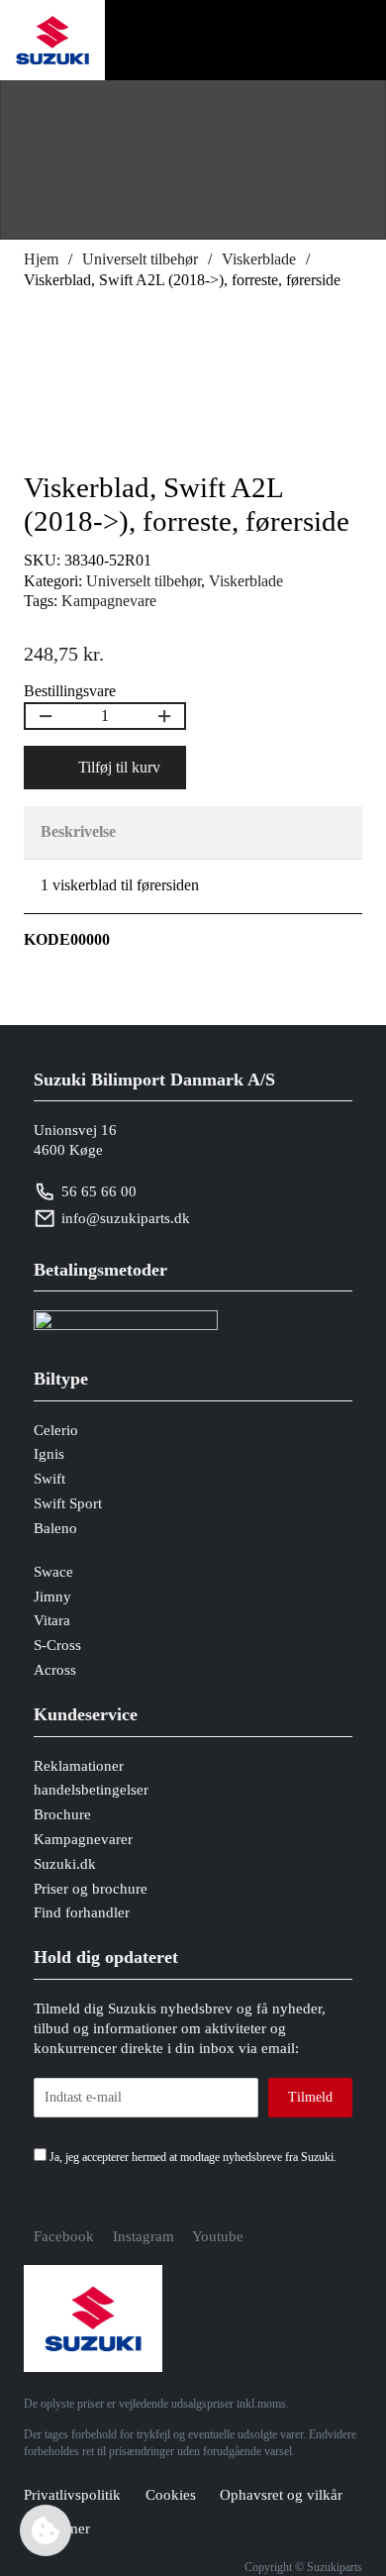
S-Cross (57, 1645)
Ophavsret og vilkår (281, 2495)
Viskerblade (259, 259)
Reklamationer (79, 1766)
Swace (53, 1572)
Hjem (41, 259)
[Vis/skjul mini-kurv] (261, 41)
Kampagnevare (109, 601)
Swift (49, 1479)
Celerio (56, 1430)
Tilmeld (310, 2097)
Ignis (49, 1454)
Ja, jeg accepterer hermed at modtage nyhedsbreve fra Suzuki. (192, 2157)
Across (55, 1670)
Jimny (52, 1597)
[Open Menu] (339, 41)
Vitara (52, 1620)
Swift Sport (68, 1503)
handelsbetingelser (91, 1790)
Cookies (171, 2495)
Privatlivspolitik (72, 2495)
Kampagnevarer (83, 1839)
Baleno (55, 1528)
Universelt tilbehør (140, 259)
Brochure (62, 1814)
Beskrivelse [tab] (78, 831)
